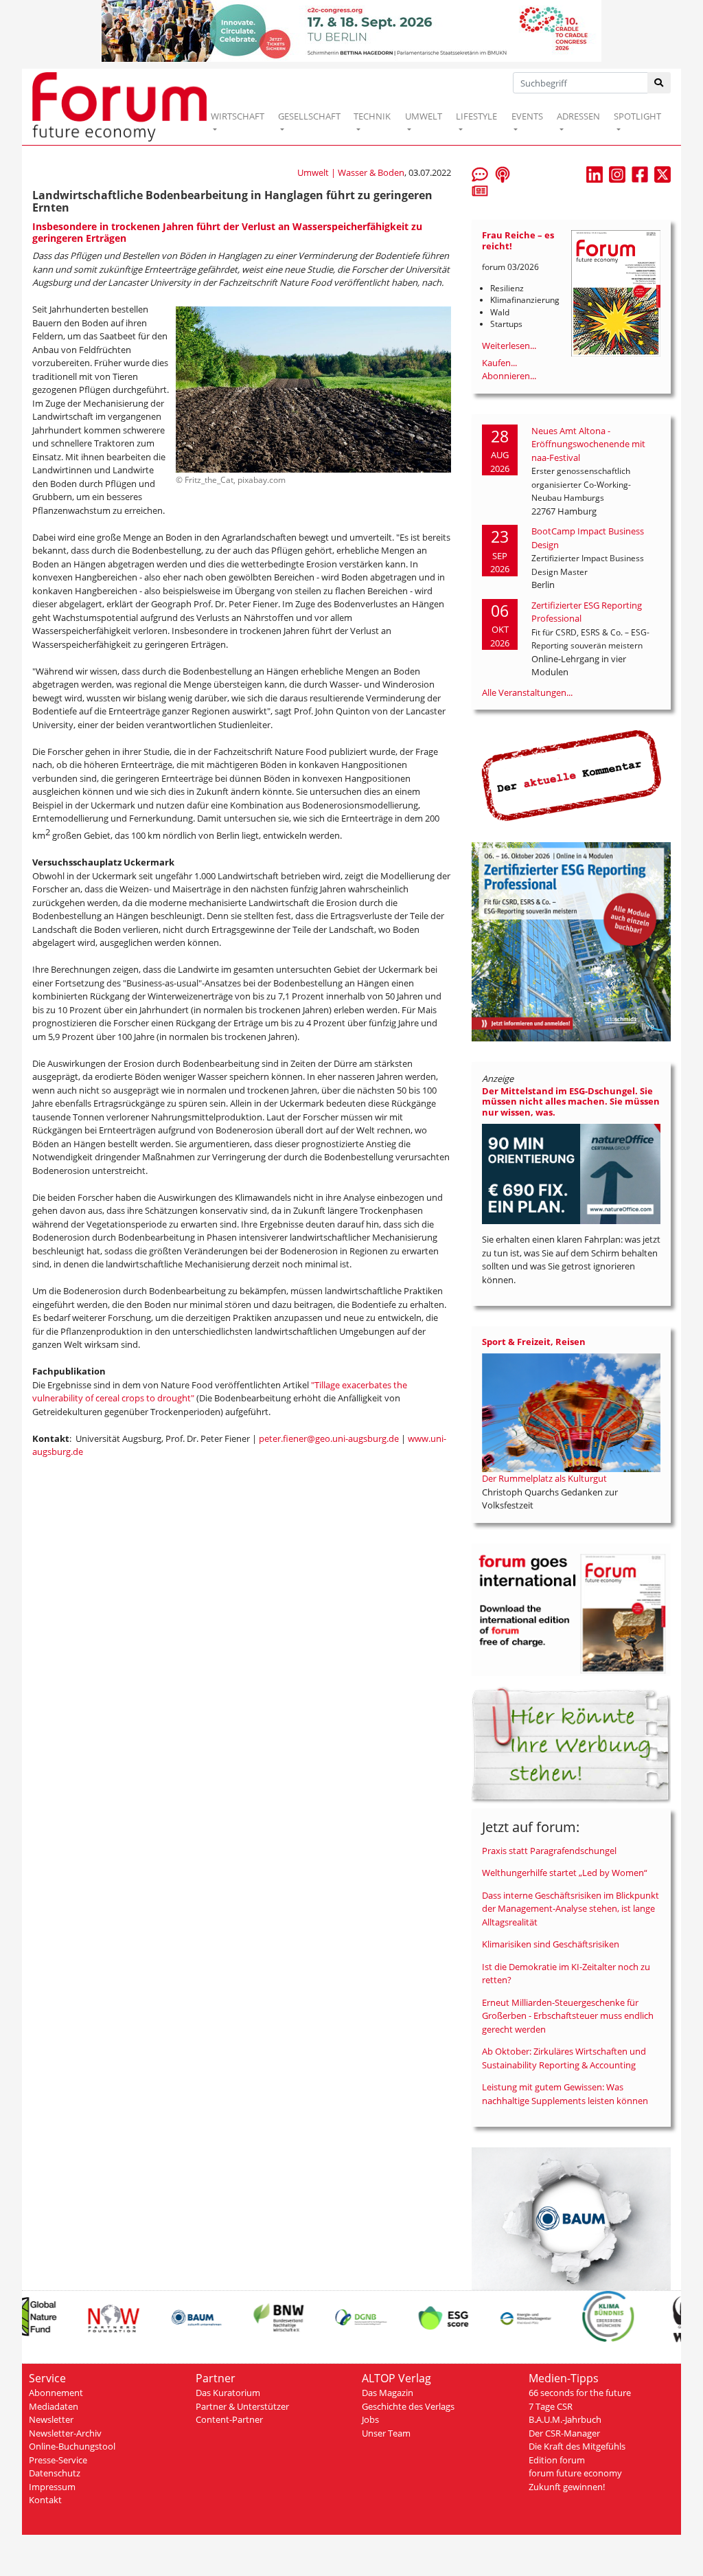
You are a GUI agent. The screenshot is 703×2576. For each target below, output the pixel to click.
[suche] (659, 83)
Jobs (370, 2419)
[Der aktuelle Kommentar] (571, 775)
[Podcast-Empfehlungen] (503, 174)
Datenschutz (55, 2473)
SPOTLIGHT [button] (637, 116)
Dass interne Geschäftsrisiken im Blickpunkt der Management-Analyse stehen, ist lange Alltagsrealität (571, 1909)
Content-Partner (229, 2419)
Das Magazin (388, 2393)
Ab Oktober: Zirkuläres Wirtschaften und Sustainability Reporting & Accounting (564, 2058)
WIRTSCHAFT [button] (238, 116)
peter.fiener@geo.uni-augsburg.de (329, 1438)
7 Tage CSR (551, 2406)
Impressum (52, 2487)
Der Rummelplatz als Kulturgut (544, 1478)
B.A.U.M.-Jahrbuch (565, 2419)
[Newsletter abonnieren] (480, 190)
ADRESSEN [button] (578, 116)
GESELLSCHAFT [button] (309, 116)
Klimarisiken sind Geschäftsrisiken (551, 1944)
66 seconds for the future (580, 2393)
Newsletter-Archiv (65, 2433)
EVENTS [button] (527, 116)
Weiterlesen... (509, 346)
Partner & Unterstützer (242, 2406)
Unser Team (386, 2433)
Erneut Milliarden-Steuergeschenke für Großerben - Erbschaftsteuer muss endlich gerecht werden (568, 2016)
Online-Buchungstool (72, 2446)
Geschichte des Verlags (408, 2406)
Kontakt (45, 2500)
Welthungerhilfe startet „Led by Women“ (565, 1873)
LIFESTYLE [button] (476, 116)
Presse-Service (58, 2460)
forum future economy (575, 2473)
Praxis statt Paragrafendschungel (549, 1851)
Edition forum (557, 2460)
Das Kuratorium (228, 2393)
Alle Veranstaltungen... (527, 692)
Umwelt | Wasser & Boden (351, 172)
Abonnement (56, 2393)
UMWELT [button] (424, 116)
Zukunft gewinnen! (567, 2487)
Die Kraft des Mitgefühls (577, 2446)
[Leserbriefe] (480, 174)
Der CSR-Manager (564, 2433)
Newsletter (51, 2419)
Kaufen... (499, 363)
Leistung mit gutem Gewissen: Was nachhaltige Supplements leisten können (565, 2094)
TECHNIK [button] (372, 116)
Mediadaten (54, 2406)
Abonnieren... (509, 376)
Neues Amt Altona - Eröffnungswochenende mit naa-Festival (588, 444)
